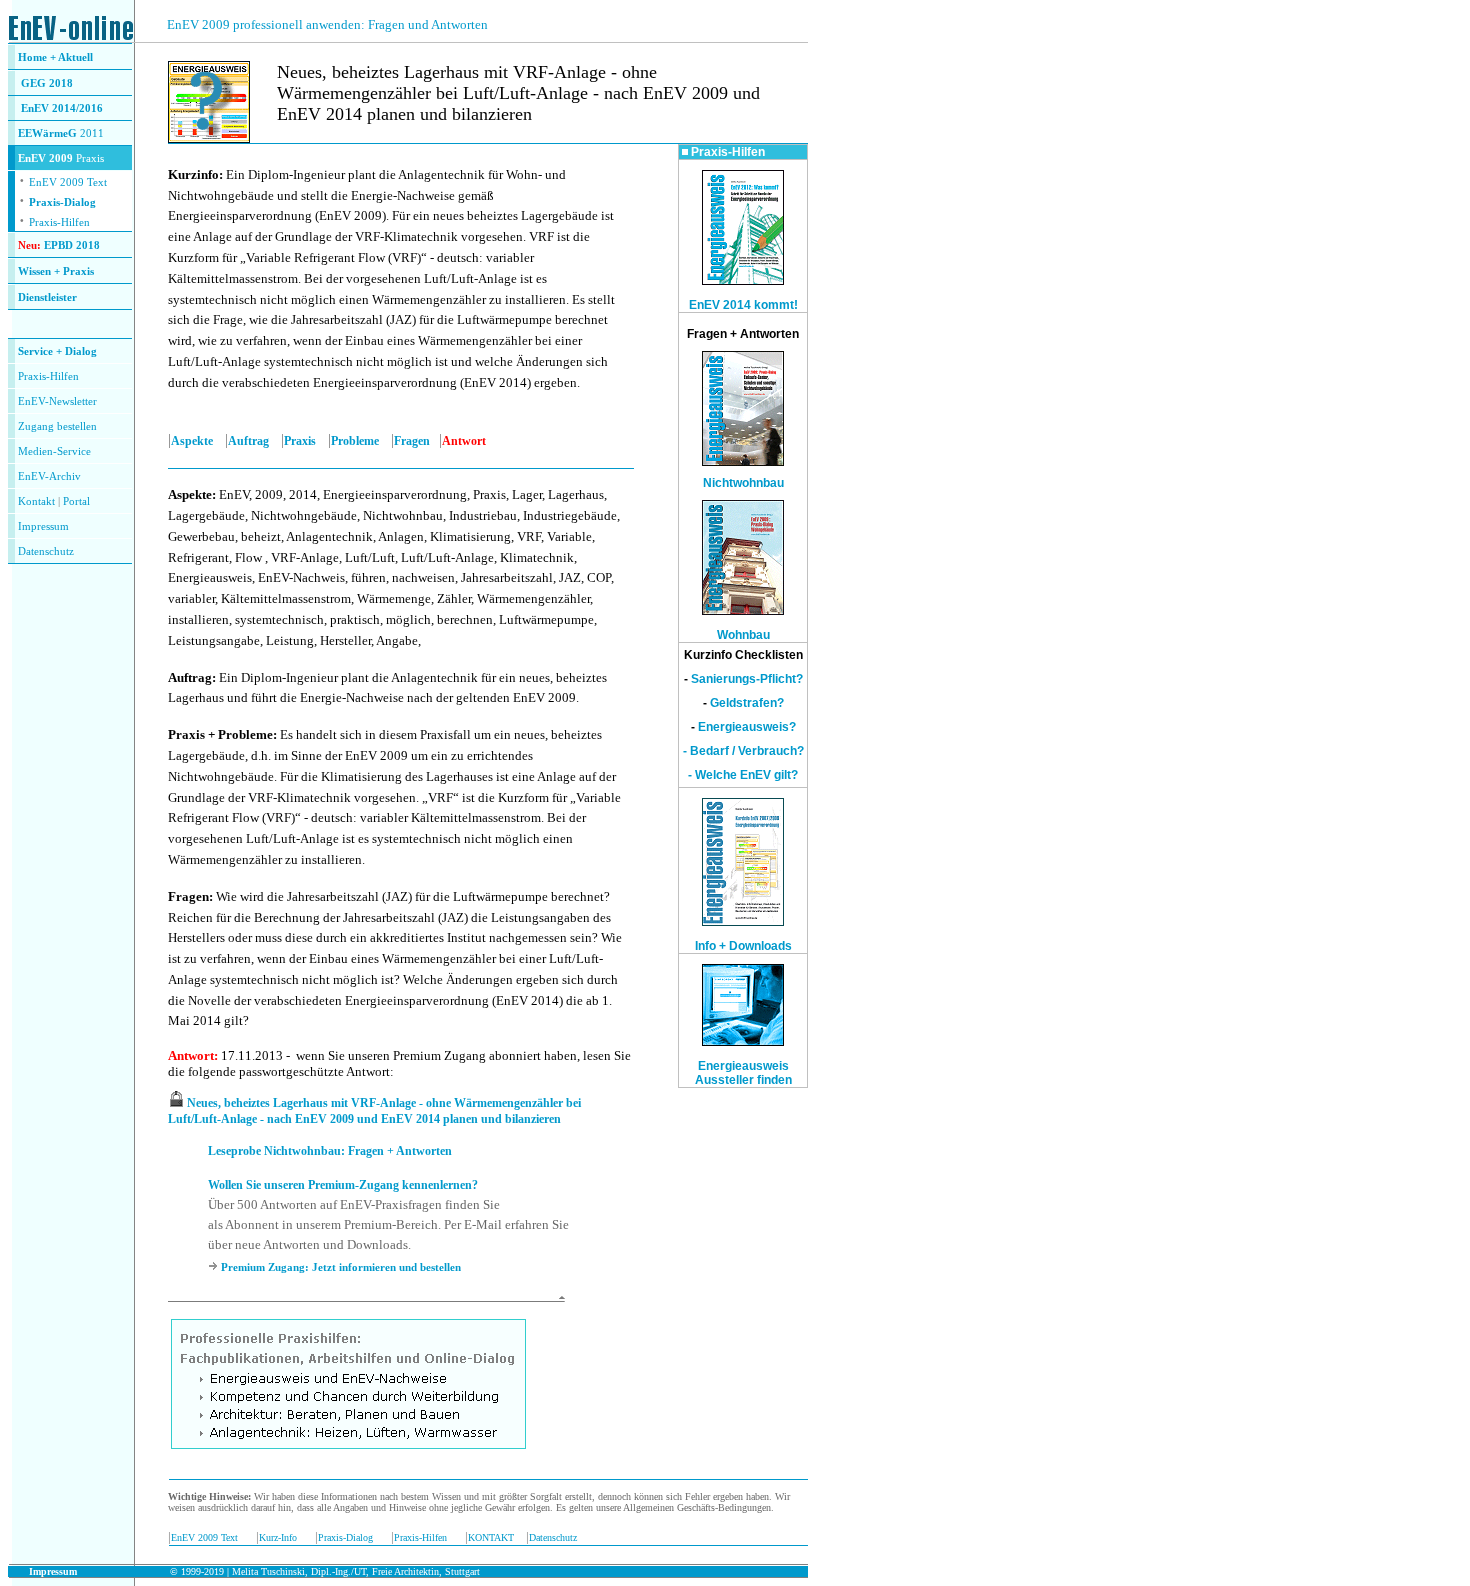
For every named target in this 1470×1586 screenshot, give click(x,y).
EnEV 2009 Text (204, 1537)
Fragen (412, 441)
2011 (90, 133)
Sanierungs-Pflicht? (747, 679)
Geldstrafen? (747, 703)
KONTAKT (491, 1537)
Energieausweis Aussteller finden (743, 1073)
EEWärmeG (47, 133)
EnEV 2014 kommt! (743, 305)
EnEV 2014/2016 (62, 108)
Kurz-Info (278, 1537)
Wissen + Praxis (56, 271)
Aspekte (192, 441)
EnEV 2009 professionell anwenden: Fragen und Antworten (327, 24)
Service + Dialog (57, 351)
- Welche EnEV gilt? (743, 775)
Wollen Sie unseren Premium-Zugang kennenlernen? (343, 1185)
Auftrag (248, 441)
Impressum (43, 526)
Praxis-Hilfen (59, 222)
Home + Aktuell (55, 57)
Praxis (300, 441)
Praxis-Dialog (62, 202)
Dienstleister (47, 297)
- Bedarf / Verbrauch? (743, 751)
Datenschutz (553, 1537)
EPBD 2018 (72, 245)
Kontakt (36, 501)
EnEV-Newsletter (57, 401)
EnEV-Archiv (49, 476)
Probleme (355, 441)
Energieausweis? (747, 727)
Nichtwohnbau (743, 483)
